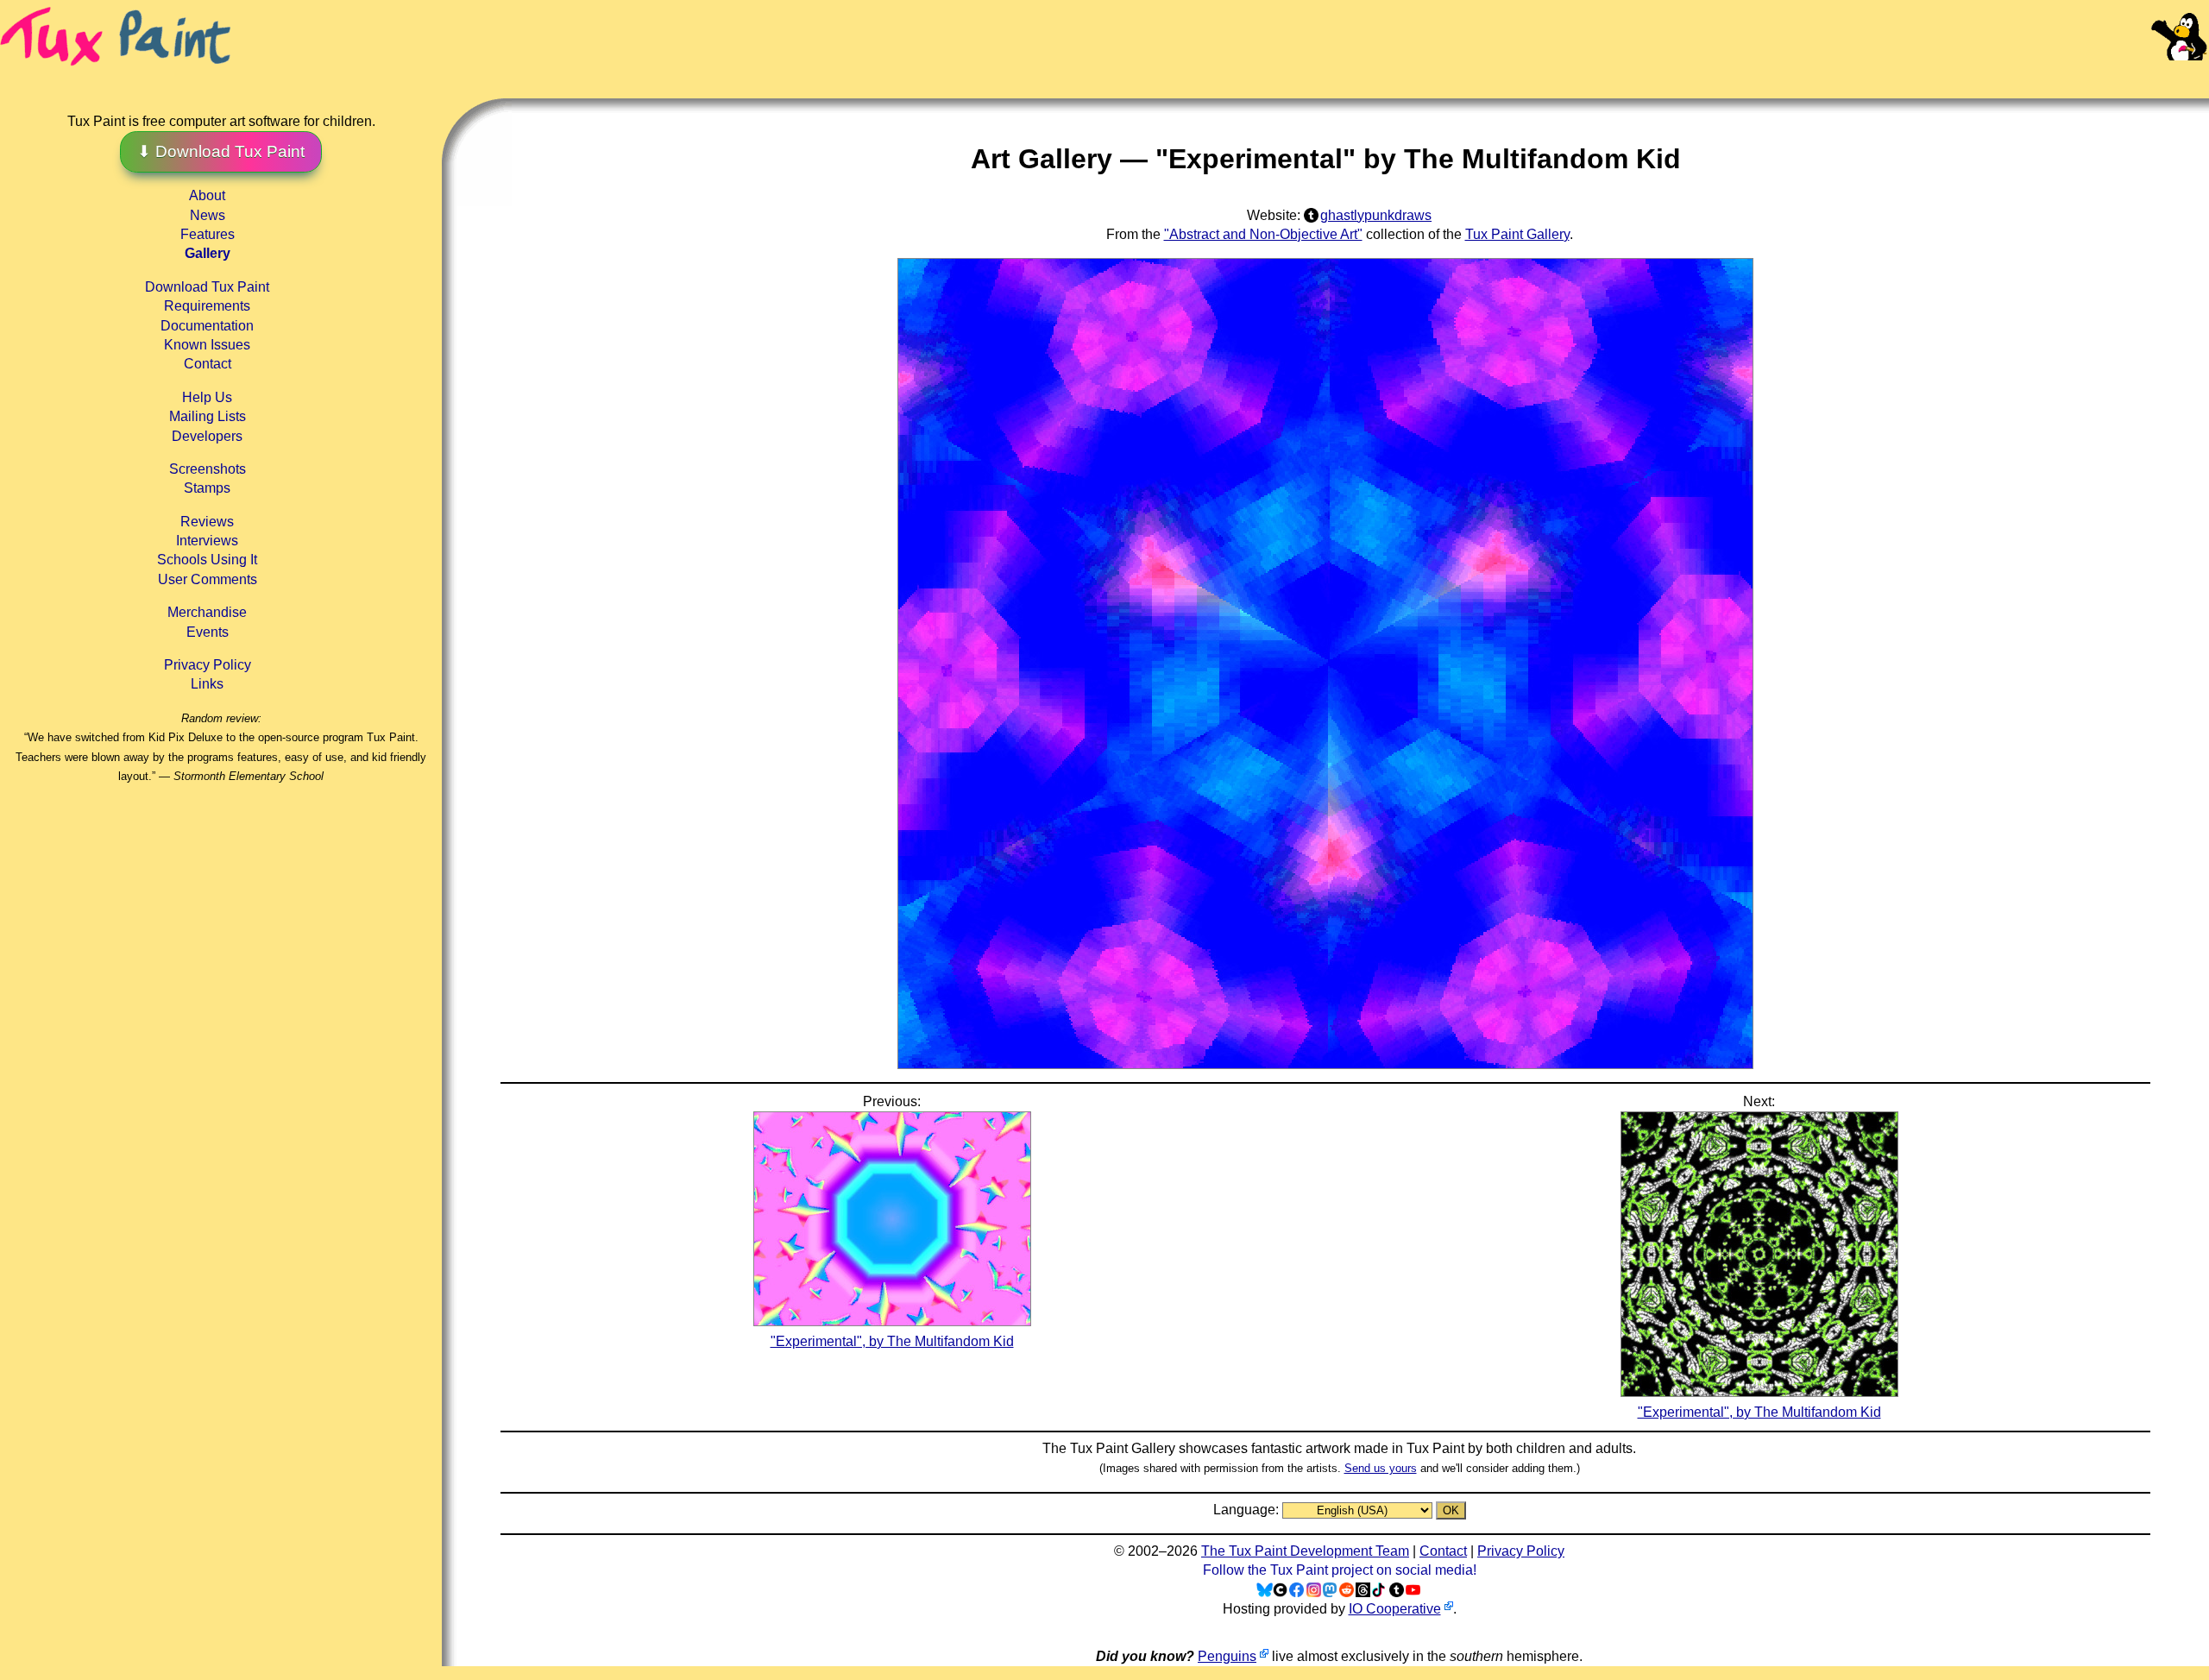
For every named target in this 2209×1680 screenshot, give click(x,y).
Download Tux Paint (207, 287)
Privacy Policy (208, 665)
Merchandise (207, 612)
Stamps (207, 488)
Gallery (208, 253)
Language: (1248, 1510)
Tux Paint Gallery (1517, 234)
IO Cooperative (1395, 1609)
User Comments (208, 579)
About (207, 195)
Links (207, 684)
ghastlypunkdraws (1376, 215)
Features (208, 234)
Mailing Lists (208, 416)
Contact (208, 364)
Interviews (207, 541)
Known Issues (207, 345)
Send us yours (1381, 1468)
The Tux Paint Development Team (1305, 1551)
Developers (207, 436)
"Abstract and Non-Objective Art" (1263, 234)
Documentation (207, 326)
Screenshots (208, 469)
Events (208, 632)
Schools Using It (207, 560)
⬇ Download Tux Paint (221, 151)
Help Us (207, 397)
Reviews (207, 522)
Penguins (1227, 1656)
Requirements (207, 306)
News (208, 215)
